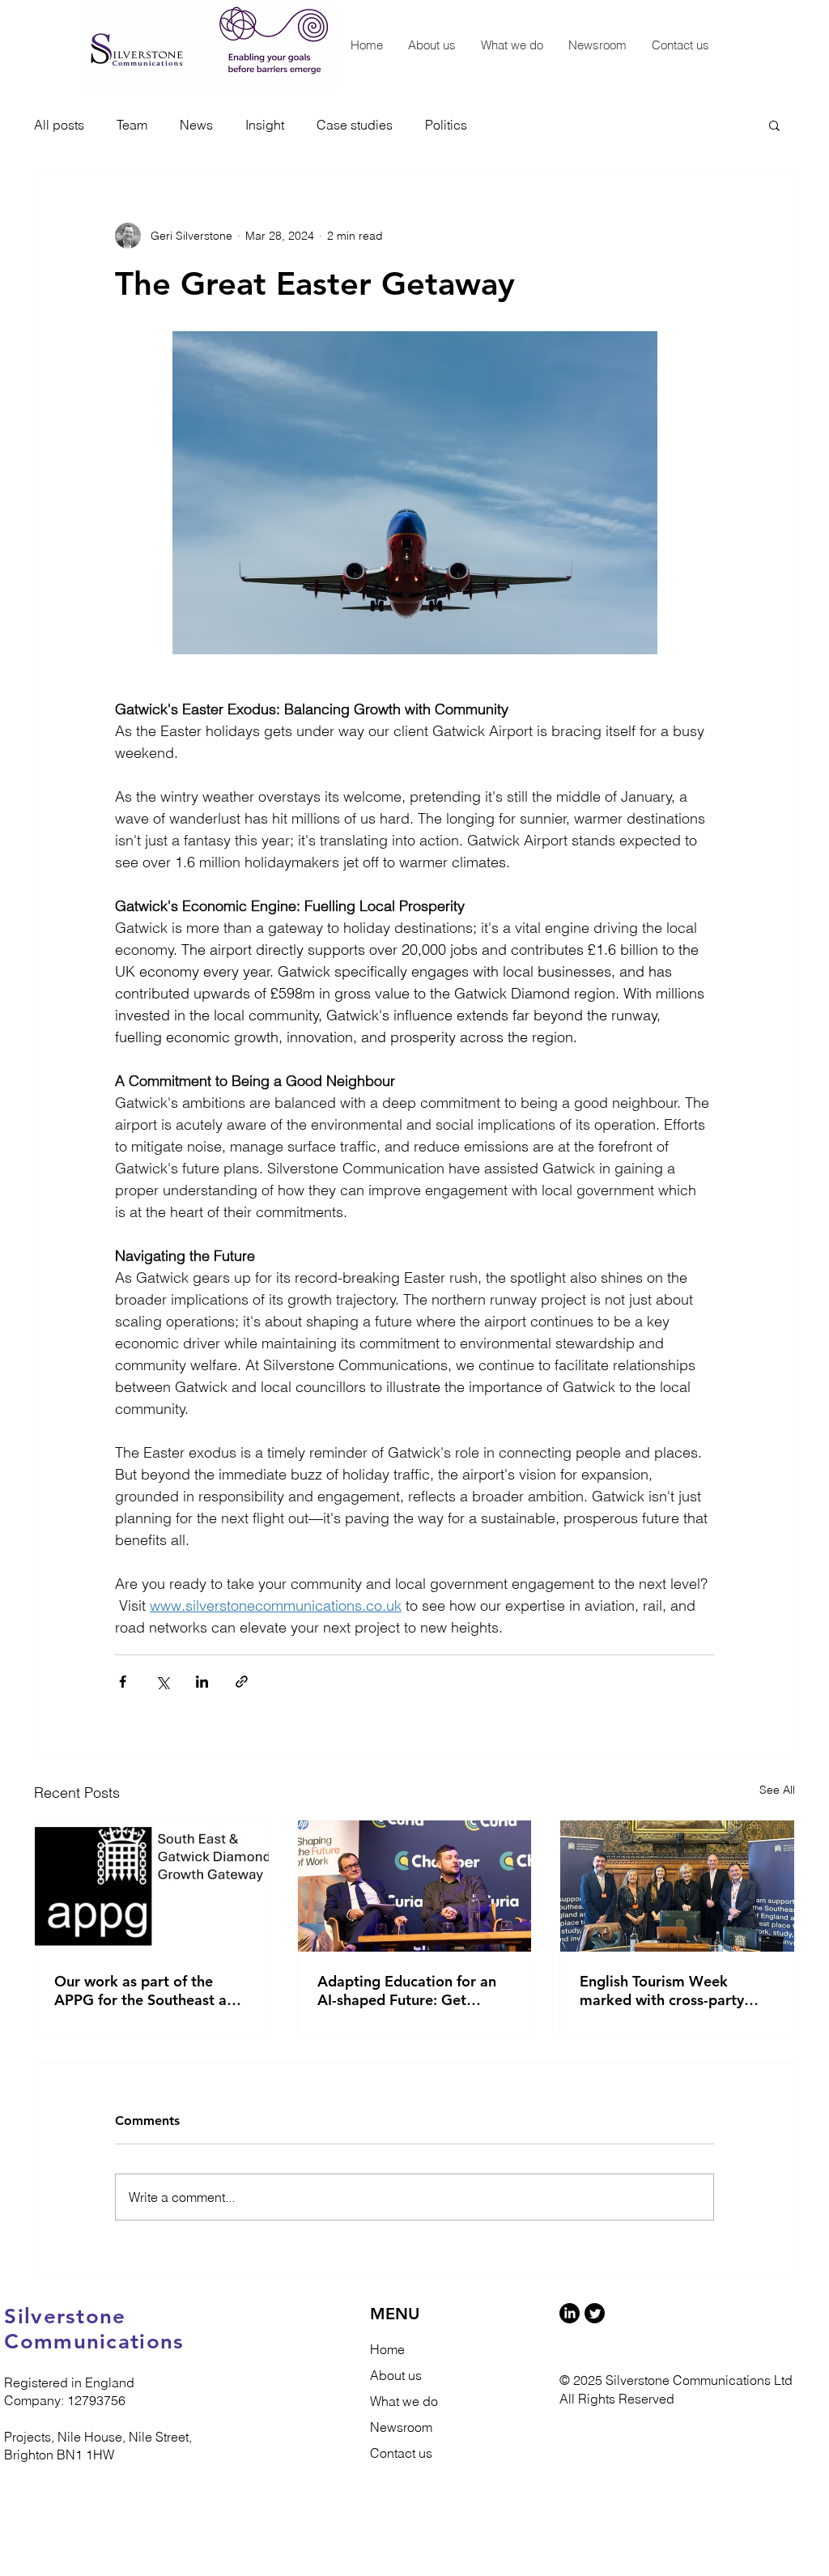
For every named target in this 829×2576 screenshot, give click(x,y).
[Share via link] (242, 1682)
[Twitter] (595, 2313)
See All (777, 1790)
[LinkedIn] (570, 2313)
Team (132, 125)
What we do (404, 2401)
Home (387, 2349)
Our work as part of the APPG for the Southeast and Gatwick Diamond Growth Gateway (149, 1991)
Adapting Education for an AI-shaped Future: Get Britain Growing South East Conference (409, 1991)
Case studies (355, 125)
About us (396, 2375)
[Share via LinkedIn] (202, 1682)
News (196, 125)
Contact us (401, 2453)
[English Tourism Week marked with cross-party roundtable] (677, 1886)
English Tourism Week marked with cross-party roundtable (662, 1991)
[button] (774, 125)
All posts (59, 125)
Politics (446, 125)
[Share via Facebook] (123, 1682)
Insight (265, 125)
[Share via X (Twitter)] (162, 1682)
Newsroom (401, 2427)
